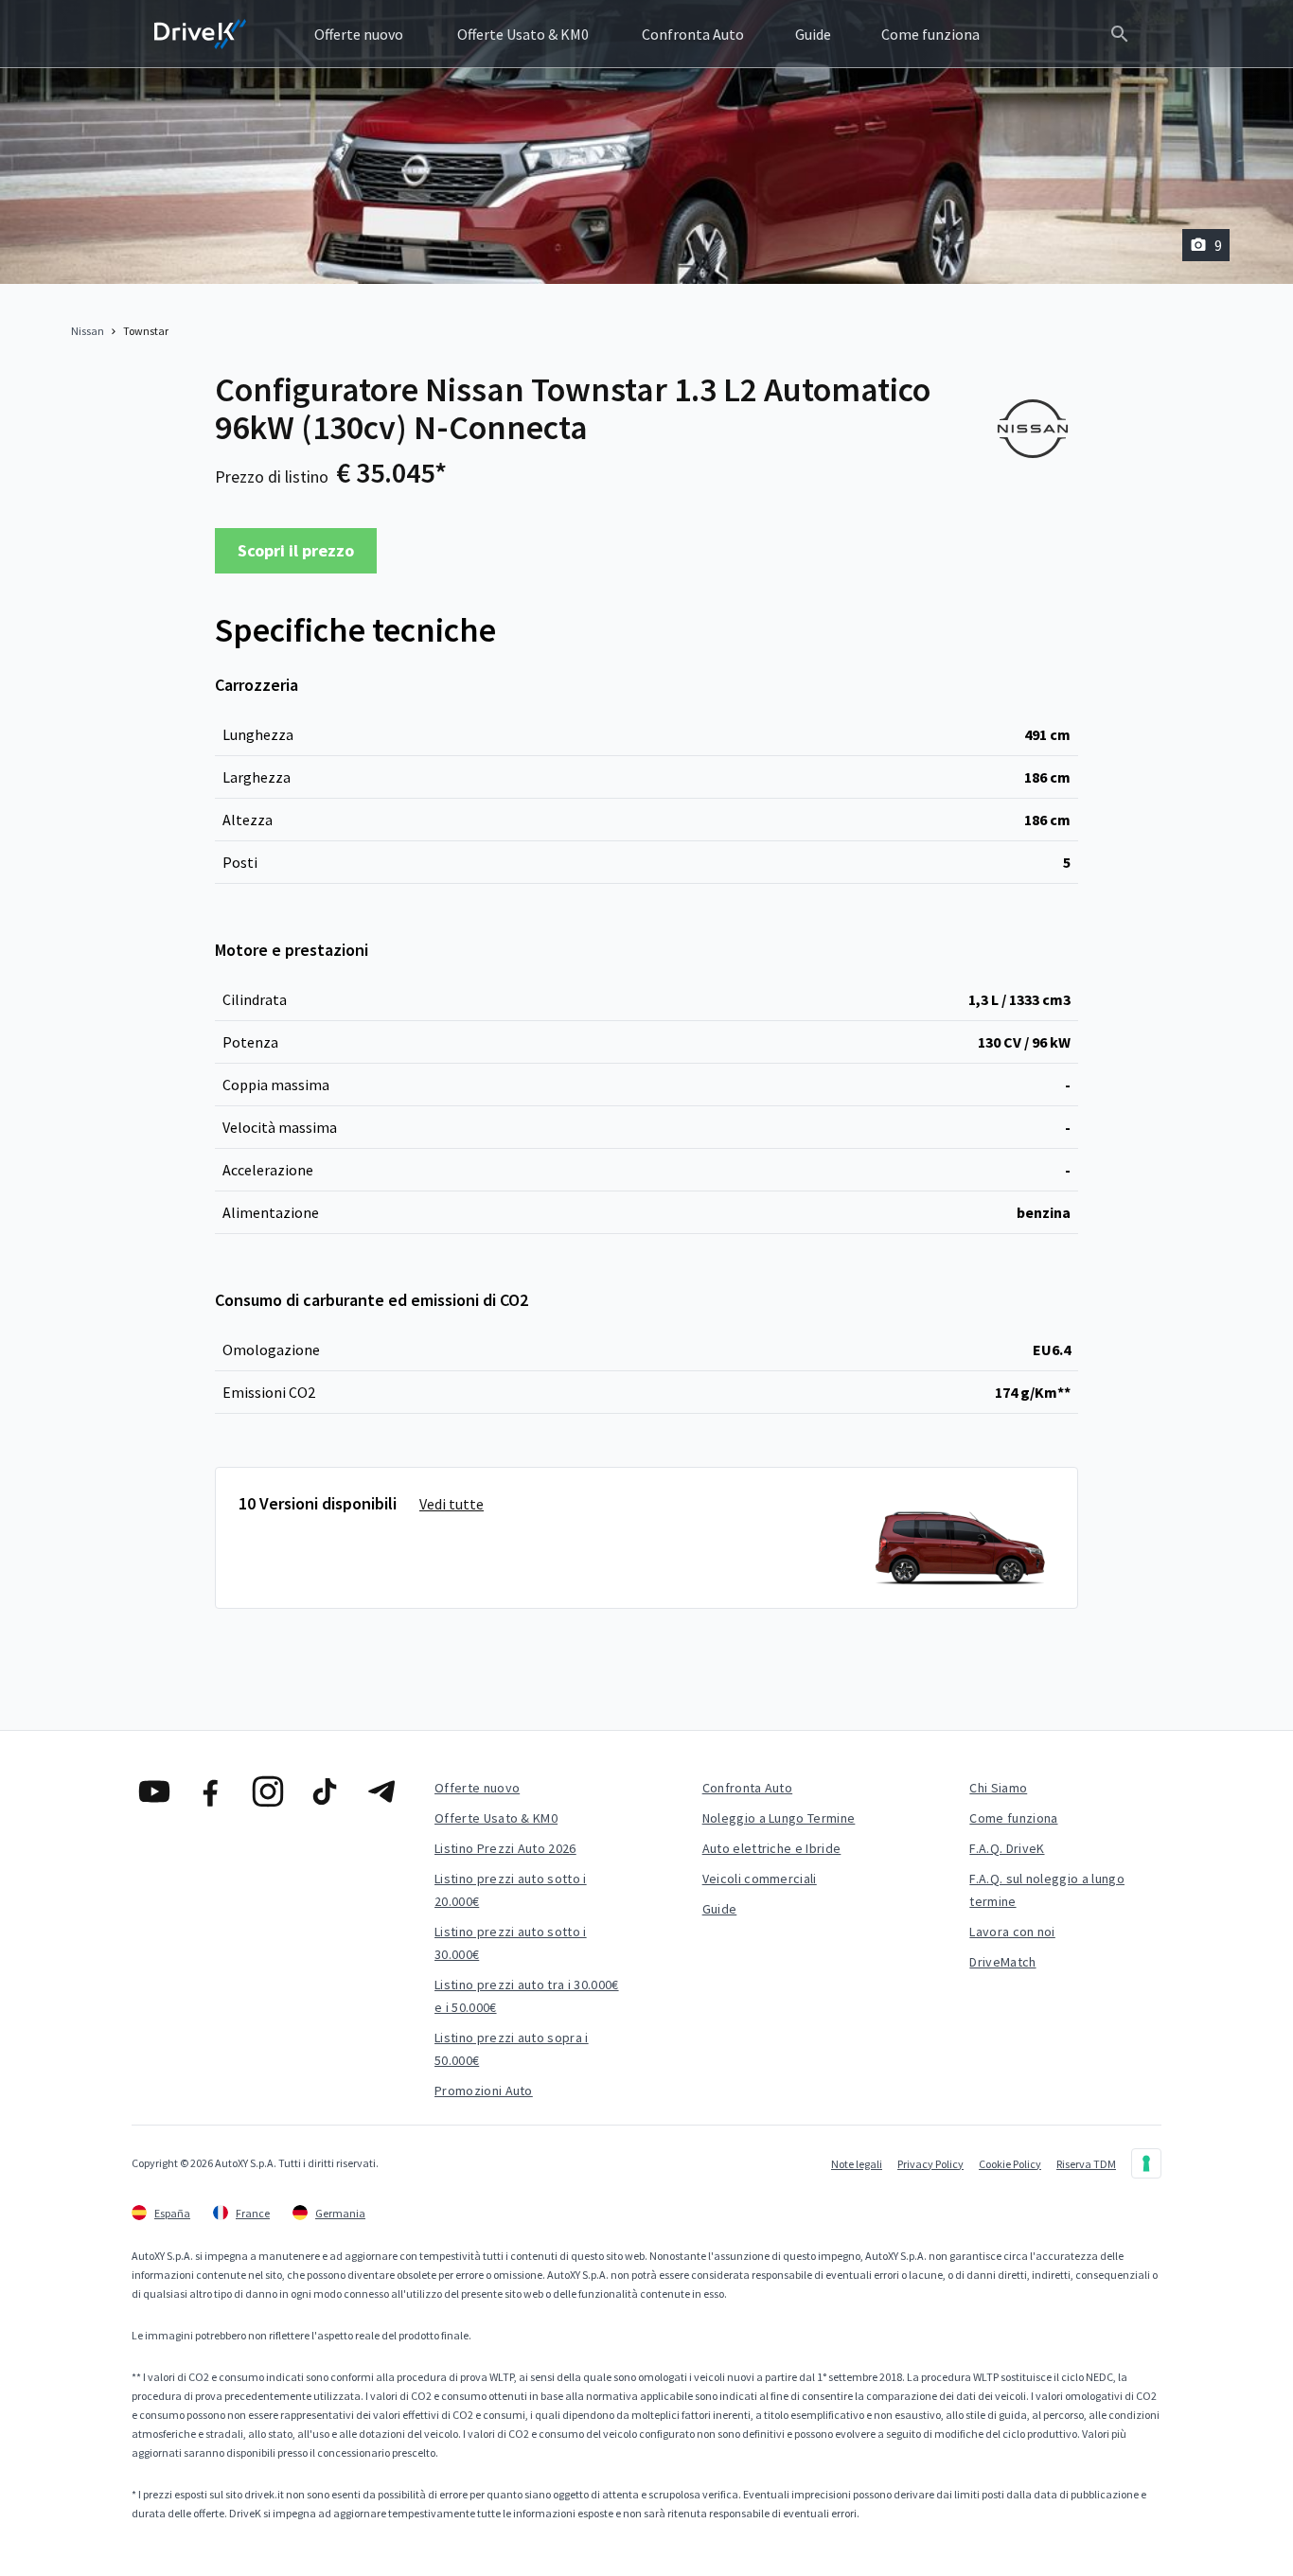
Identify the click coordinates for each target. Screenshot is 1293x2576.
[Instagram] (268, 1791)
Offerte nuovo (477, 1788)
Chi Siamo (998, 1788)
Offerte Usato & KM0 (496, 1818)
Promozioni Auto (484, 2091)
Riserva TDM (1086, 2164)
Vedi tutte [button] (452, 1504)
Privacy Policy (930, 2164)
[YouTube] (154, 1791)
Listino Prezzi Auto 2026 (505, 1848)
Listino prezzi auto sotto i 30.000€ (511, 1943)
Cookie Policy (1010, 2164)
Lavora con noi (1012, 1932)
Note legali (857, 2164)
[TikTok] (325, 1791)
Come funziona (1013, 1818)
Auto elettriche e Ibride (772, 1848)
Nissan (88, 331)
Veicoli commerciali (760, 1879)
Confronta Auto (747, 1788)
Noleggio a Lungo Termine (779, 1818)
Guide (720, 1909)
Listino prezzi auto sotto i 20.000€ (511, 1890)
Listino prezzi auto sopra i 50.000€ (512, 2049)
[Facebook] (211, 1791)
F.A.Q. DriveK (1007, 1848)
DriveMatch (1002, 1962)
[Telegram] (381, 1791)
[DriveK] (201, 34)
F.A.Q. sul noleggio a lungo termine (1047, 1890)
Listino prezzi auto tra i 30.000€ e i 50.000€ (527, 1996)
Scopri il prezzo (296, 550)
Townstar (146, 331)
